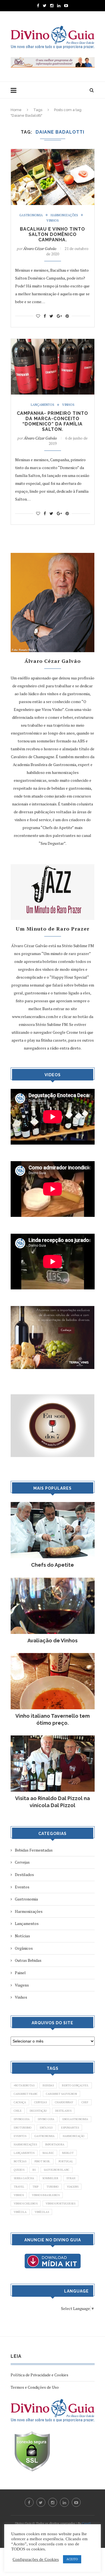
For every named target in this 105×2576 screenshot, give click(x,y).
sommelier (50, 2178)
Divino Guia (46, 2119)
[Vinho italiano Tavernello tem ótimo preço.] (53, 1656)
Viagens (22, 1985)
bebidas (48, 2085)
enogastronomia (75, 2119)
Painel (20, 1973)
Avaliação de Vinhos (53, 1641)
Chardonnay (64, 2102)
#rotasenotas (24, 2085)
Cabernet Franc (26, 2094)
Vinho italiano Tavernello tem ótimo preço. (53, 1719)
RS (34, 2170)
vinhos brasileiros (46, 2195)
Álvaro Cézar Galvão (40, 248)
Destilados (24, 1874)
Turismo (53, 2187)
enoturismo (23, 2128)
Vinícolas (42, 2212)
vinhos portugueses (60, 2204)
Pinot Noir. (42, 2161)
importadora (55, 2144)
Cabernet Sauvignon (61, 2094)
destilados (63, 2111)
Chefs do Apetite (53, 1565)
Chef (85, 2102)
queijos (19, 2170)
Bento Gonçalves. (75, 2085)
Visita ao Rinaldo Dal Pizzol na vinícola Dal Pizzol (53, 1802)
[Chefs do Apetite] (53, 1505)
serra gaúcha (24, 2178)
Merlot (68, 2153)
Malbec (48, 2153)
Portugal (66, 2161)
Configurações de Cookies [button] (36, 2559)
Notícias (22, 1936)
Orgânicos (24, 1948)
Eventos (22, 1887)
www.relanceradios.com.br (35, 1016)
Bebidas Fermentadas (34, 1850)
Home (16, 110)
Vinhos (53, 221)
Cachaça (20, 2102)
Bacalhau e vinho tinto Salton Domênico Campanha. (53, 234)
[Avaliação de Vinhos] (53, 1580)
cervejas (40, 2102)
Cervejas (22, 1862)
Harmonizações (64, 215)
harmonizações (25, 2144)
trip (35, 2187)
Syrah (71, 2178)
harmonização (74, 2136)
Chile (18, 2111)
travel (19, 2187)
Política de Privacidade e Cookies (39, 2375)
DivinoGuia (22, 2119)
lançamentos (24, 2153)
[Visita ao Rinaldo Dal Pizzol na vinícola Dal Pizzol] (53, 1738)
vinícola (20, 2212)
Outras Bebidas (28, 1960)
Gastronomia (31, 215)
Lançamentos (43, 405)
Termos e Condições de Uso (35, 2387)
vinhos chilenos (26, 2204)
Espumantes (70, 2128)
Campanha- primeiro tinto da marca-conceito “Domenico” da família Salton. (53, 421)
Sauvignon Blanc (57, 2170)
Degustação (38, 2111)
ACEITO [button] (72, 2559)
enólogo (46, 2128)
